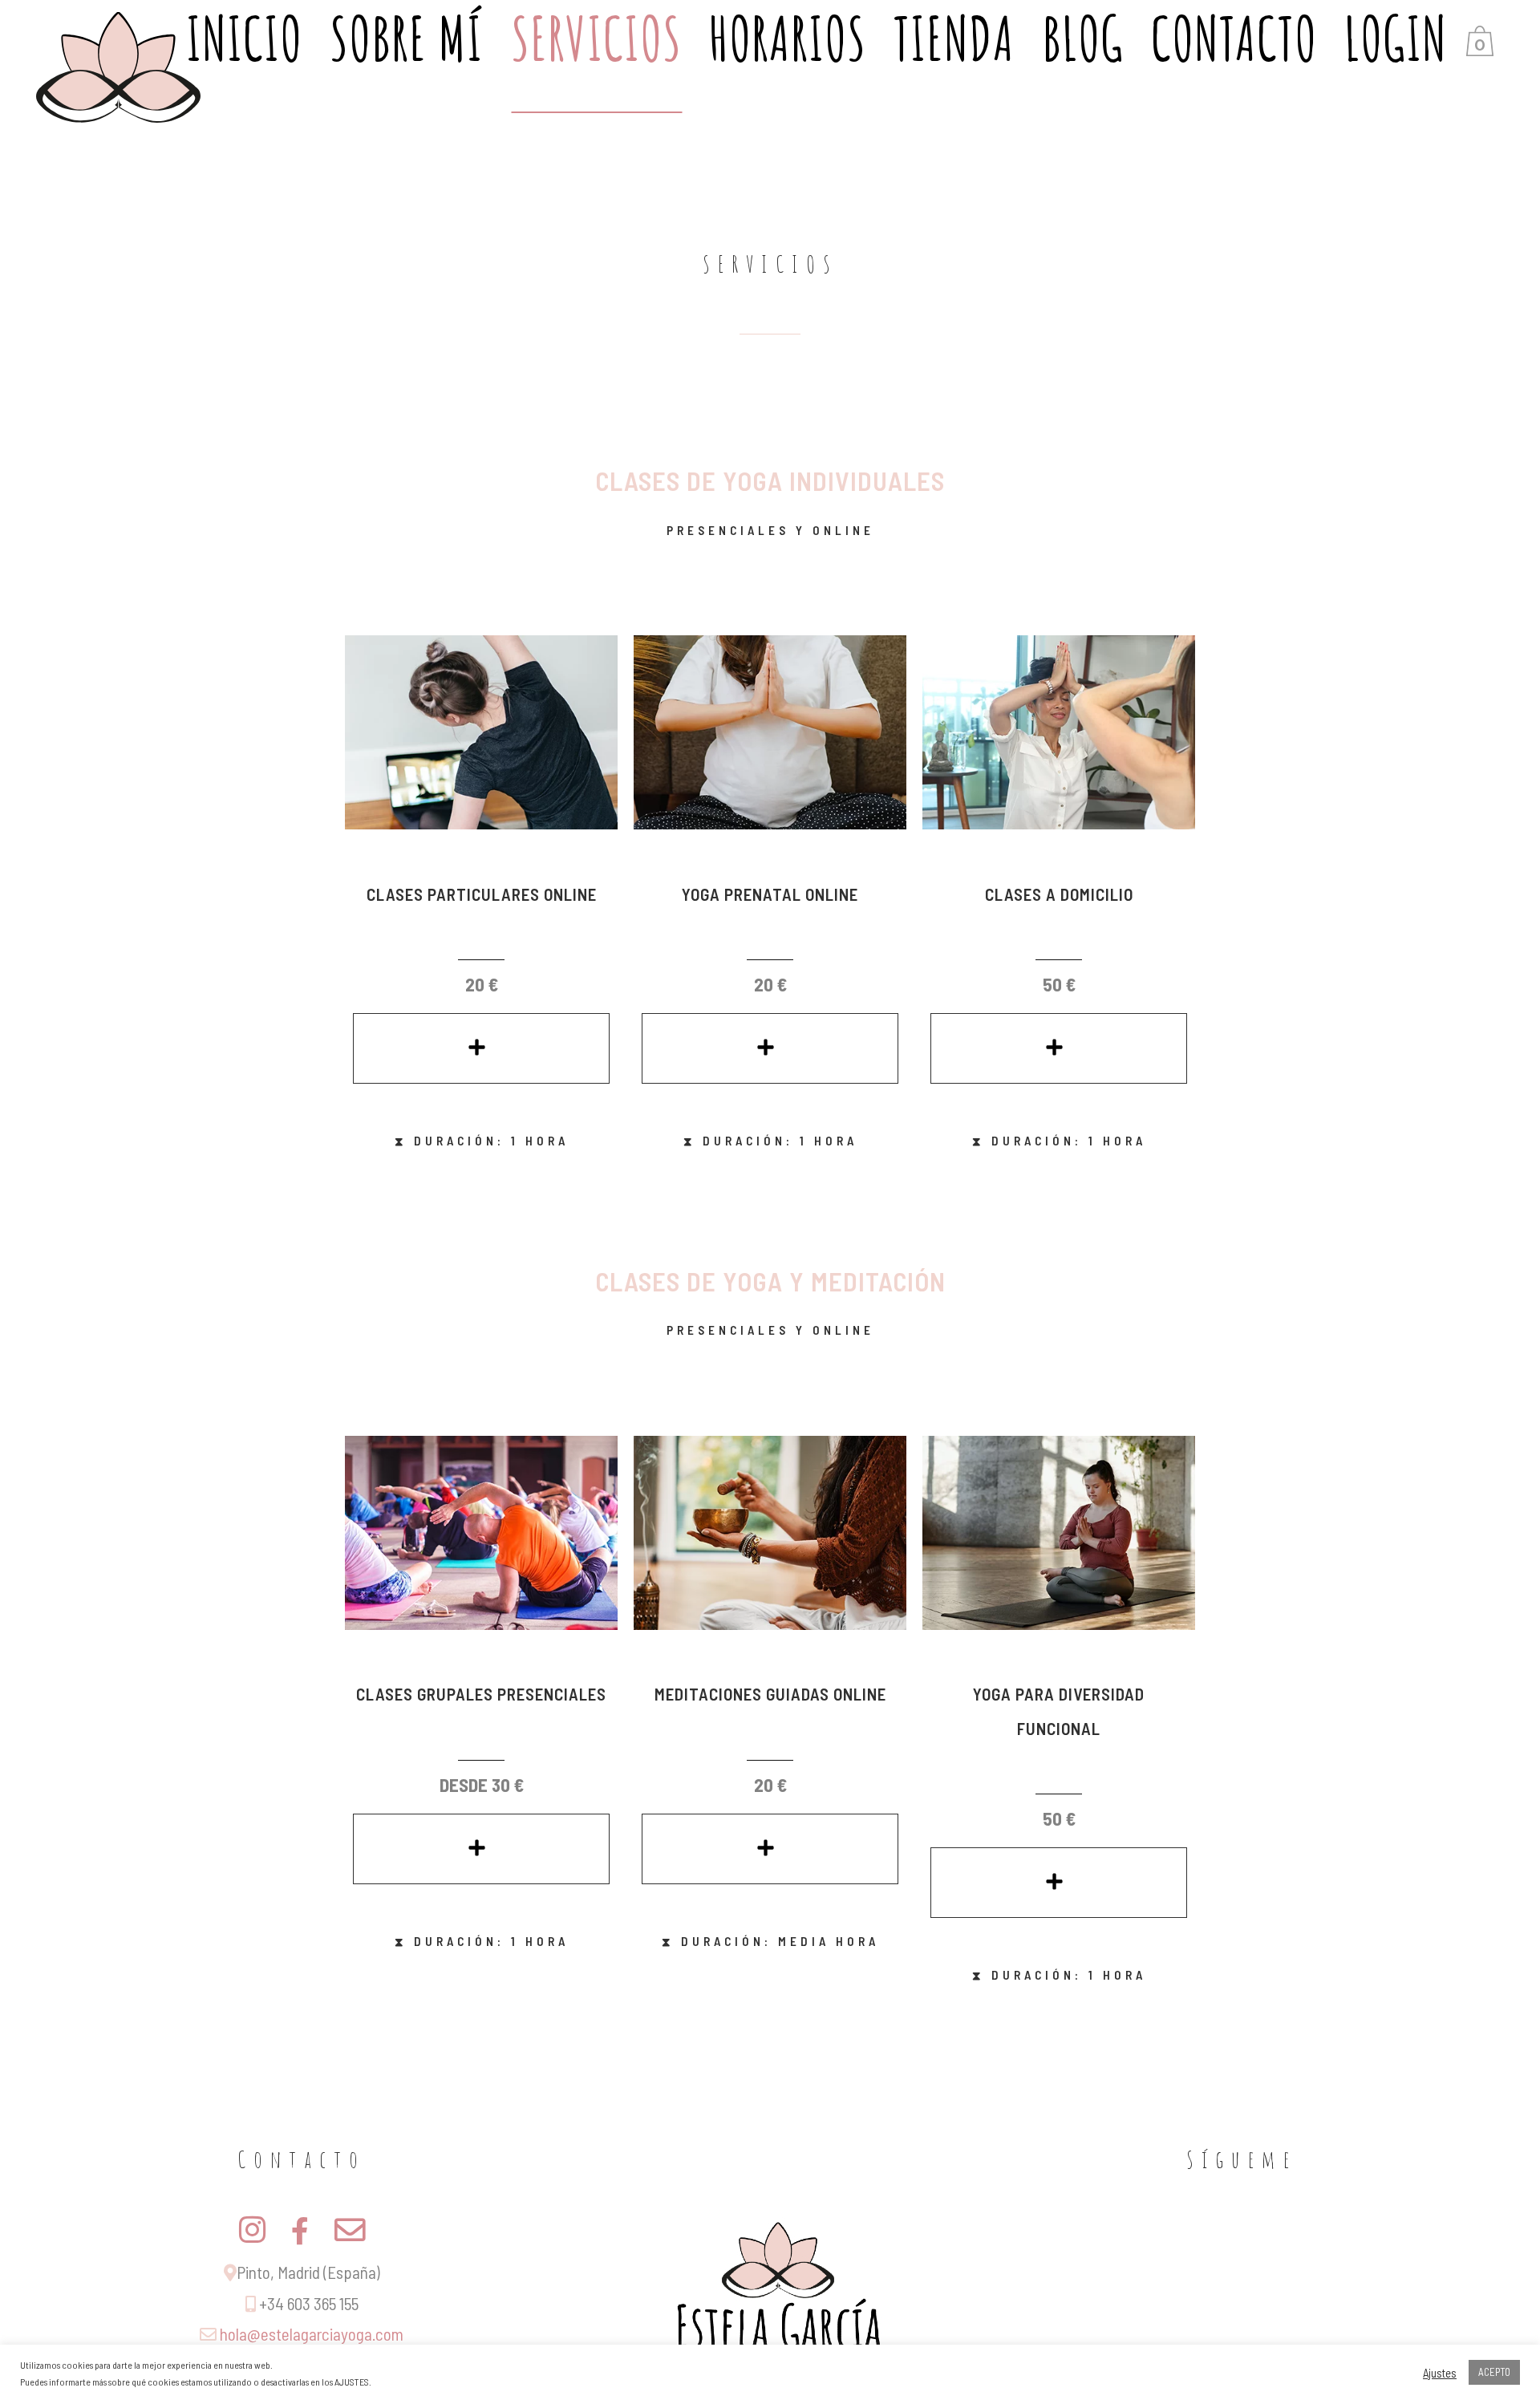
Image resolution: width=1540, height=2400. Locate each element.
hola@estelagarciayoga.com (312, 2334)
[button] (481, 1048)
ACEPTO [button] (1494, 2372)
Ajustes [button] (1440, 2373)
